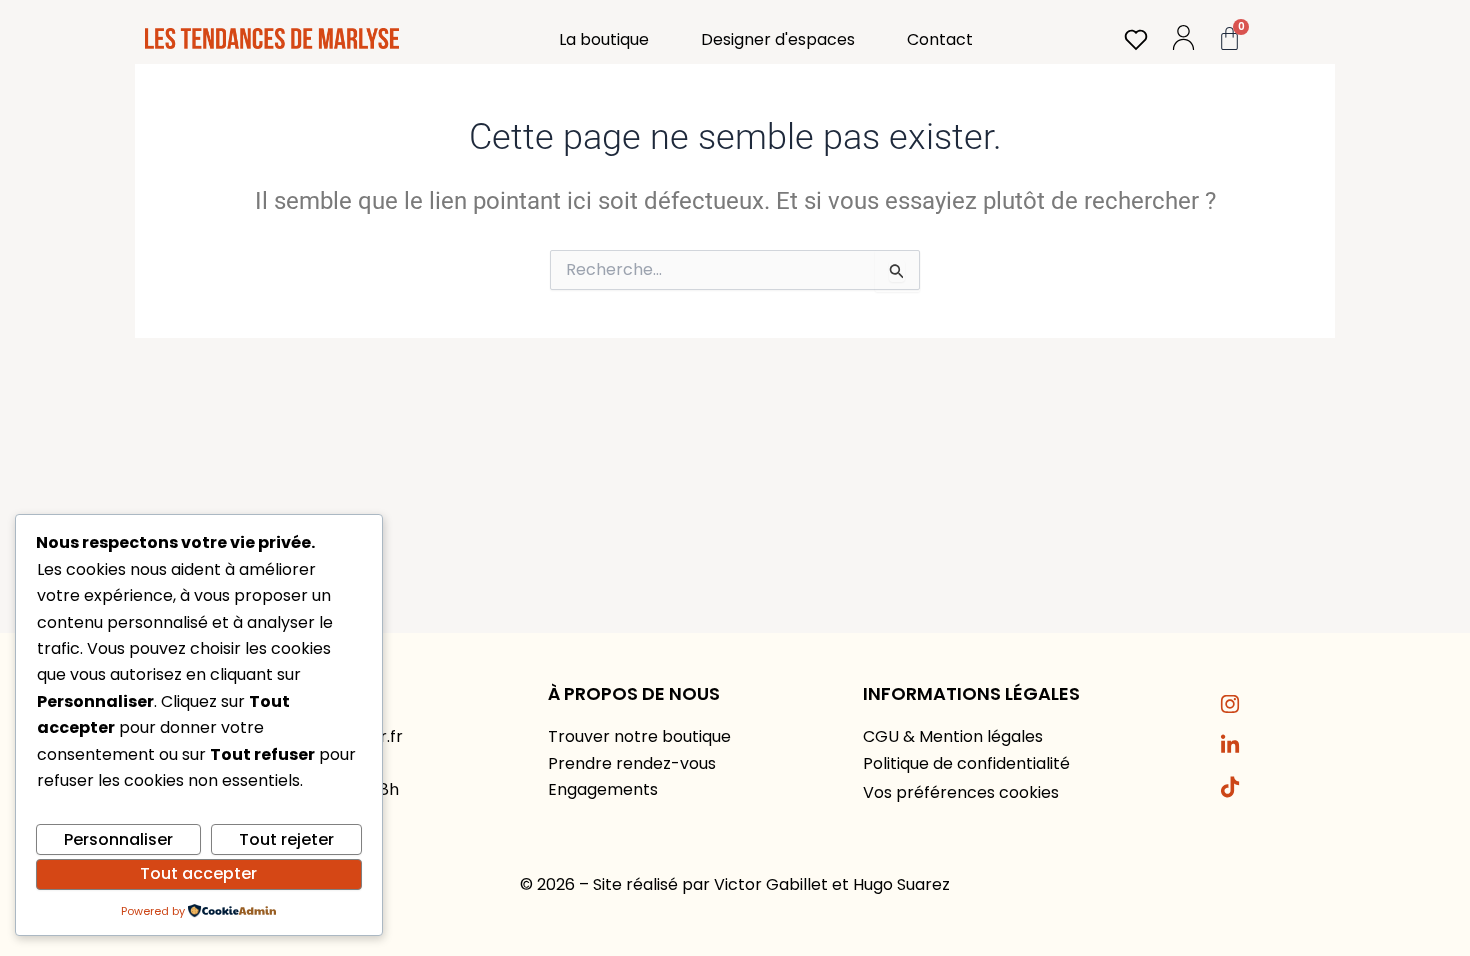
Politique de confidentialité (966, 763)
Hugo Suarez (901, 884)
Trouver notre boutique (639, 736)
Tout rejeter (286, 839)
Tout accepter (198, 873)
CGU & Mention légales (953, 736)
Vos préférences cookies (961, 792)
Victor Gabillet (771, 884)
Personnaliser (118, 839)
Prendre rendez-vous (632, 763)
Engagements (603, 789)
